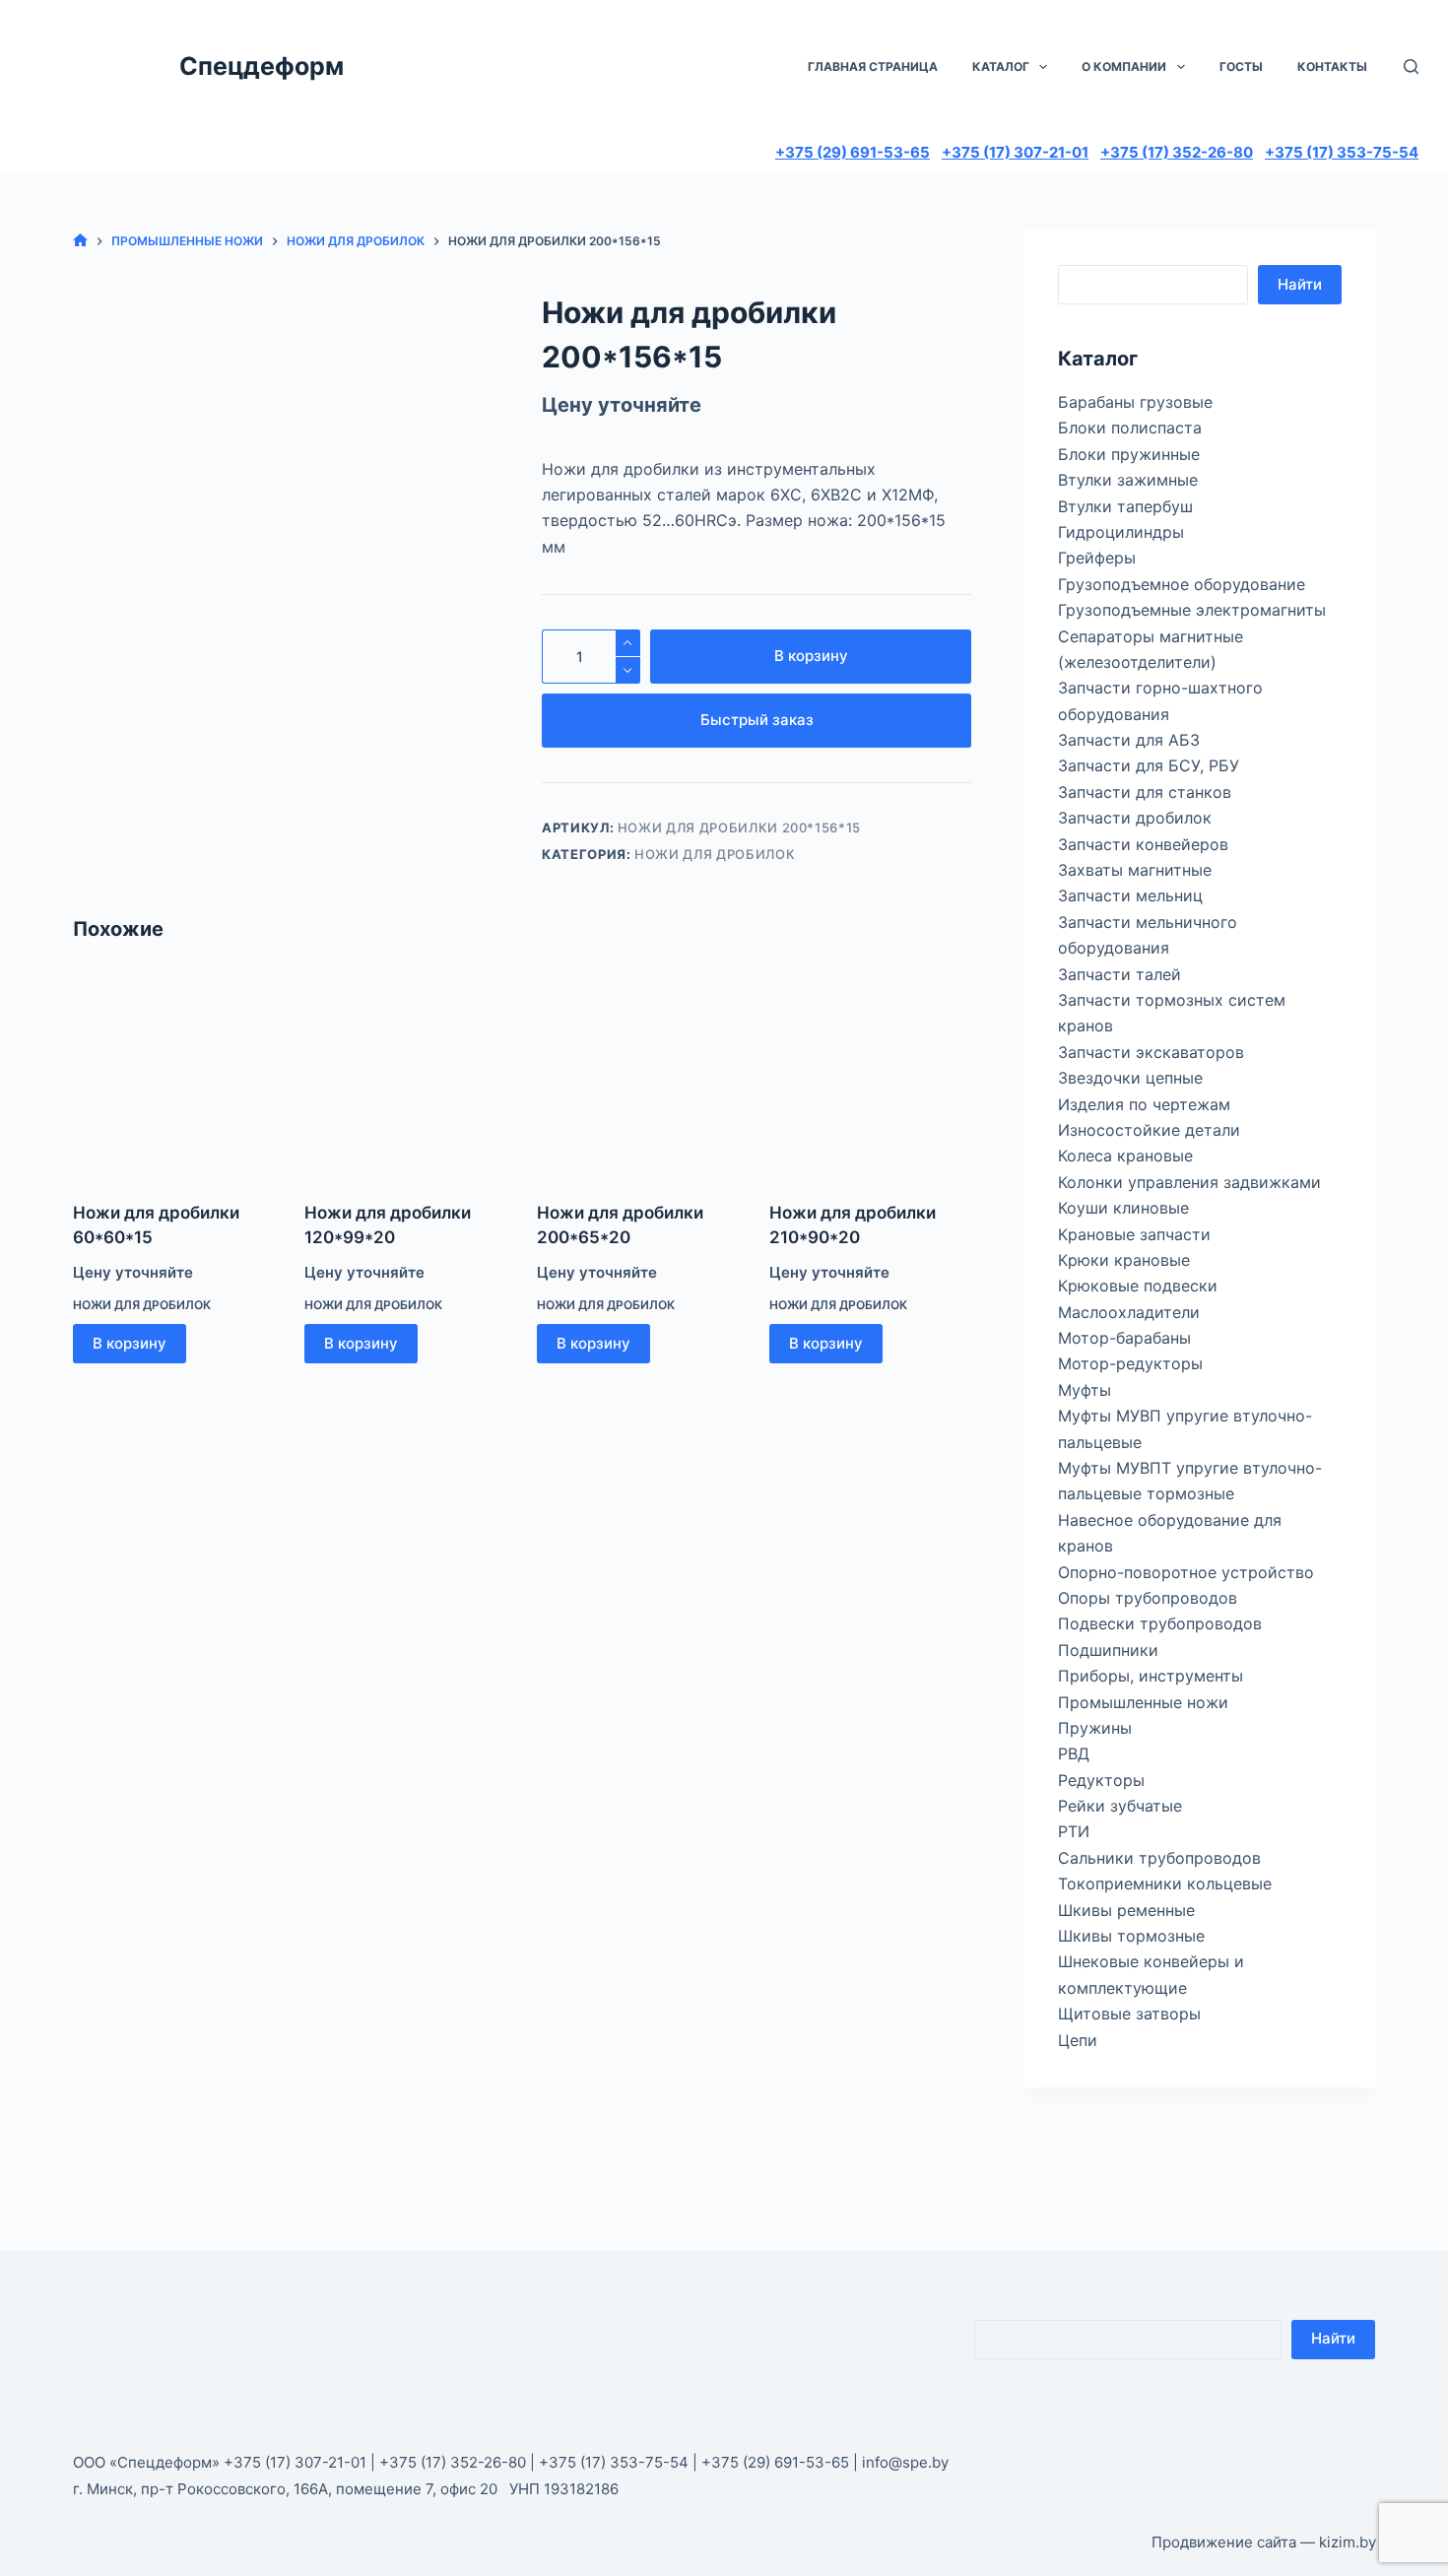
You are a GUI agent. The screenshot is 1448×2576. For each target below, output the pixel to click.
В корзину (811, 656)
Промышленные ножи (1143, 1702)
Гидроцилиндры (1121, 532)
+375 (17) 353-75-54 (1342, 152)
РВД (1074, 1753)
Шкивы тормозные (1131, 1936)
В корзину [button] (130, 1343)
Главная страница (873, 66)
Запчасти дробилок (1135, 818)
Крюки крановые (1124, 1260)
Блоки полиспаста (1130, 428)
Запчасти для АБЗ (1129, 740)
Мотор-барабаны (1124, 1338)
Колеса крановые (1125, 1156)
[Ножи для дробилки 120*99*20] (406, 1075)
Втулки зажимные (1128, 480)
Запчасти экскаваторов (1151, 1052)
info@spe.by (905, 2462)
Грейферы (1097, 558)
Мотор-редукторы (1130, 1363)
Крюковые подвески (1138, 1286)
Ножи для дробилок (715, 854)
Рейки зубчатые (1120, 1806)
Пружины (1095, 1728)
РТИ (1074, 1831)
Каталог (1001, 66)
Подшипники (1108, 1650)
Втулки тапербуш (1125, 506)
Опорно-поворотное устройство (1186, 1572)
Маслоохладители (1129, 1312)
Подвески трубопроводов (1160, 1623)
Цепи (1078, 2040)
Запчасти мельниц (1130, 895)
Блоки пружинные (1129, 454)
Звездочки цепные (1130, 1078)
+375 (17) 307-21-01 (1015, 152)
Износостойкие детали (1149, 1130)
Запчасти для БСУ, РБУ (1149, 765)
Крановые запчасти (1134, 1234)
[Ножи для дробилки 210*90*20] (871, 1075)
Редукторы (1101, 1780)
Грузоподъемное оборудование (1182, 584)
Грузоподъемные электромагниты (1192, 610)
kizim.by (1348, 2542)
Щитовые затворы (1129, 2014)
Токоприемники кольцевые (1165, 1883)
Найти (1300, 284)
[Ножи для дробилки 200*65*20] (638, 1075)
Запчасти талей (1119, 974)
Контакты (1332, 66)
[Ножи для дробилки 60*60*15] (174, 1075)
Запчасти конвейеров (1143, 844)
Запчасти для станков (1145, 792)
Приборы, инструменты (1151, 1676)
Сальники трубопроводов (1159, 1858)
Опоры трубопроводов (1148, 1598)
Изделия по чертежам (1144, 1104)
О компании (1124, 66)
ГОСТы (1241, 66)
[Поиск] (1411, 66)
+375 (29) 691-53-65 (853, 152)
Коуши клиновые (1123, 1208)
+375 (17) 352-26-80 (1177, 152)
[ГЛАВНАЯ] (80, 241)
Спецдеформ (262, 66)
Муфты (1085, 1390)
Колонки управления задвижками (1189, 1182)
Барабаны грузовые (1135, 402)
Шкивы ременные (1126, 1910)
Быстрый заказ (757, 720)
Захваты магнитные (1135, 870)
